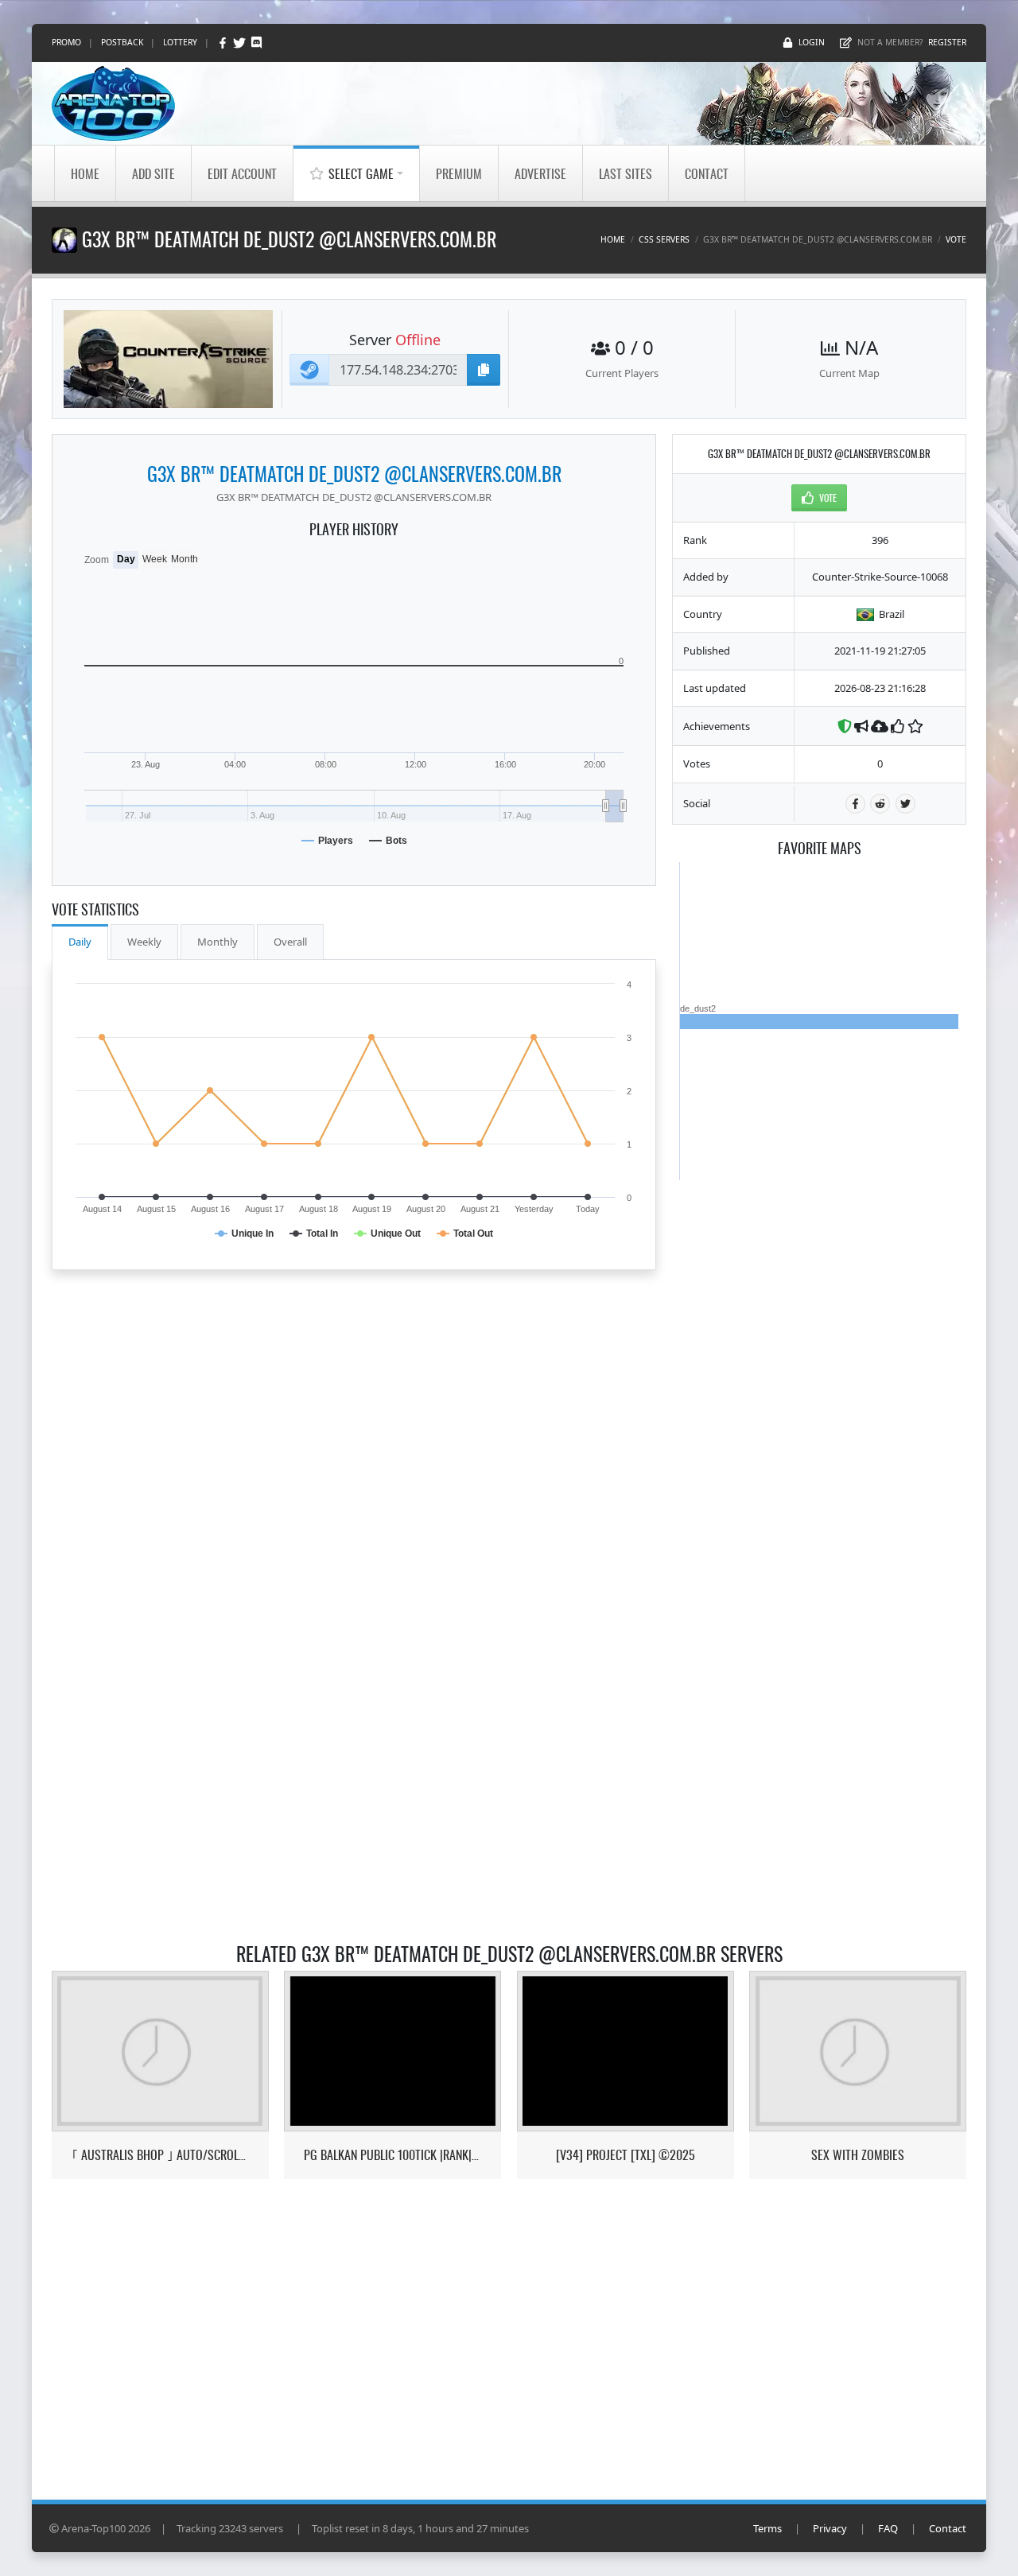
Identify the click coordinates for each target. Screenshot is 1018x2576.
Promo (66, 42)
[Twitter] (241, 43)
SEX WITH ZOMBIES (858, 2155)
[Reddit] (880, 804)
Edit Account (242, 173)
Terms (767, 2528)
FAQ (888, 2528)
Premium (459, 173)
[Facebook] (224, 43)
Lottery (180, 42)
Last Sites (626, 173)
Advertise (540, 173)
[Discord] (256, 43)
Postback (122, 42)
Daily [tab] (80, 942)
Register (947, 42)
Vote (956, 239)
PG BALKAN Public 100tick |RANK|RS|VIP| (392, 2155)
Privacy (830, 2528)
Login (812, 42)
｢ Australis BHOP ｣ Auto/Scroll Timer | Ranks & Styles (160, 2155)
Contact (707, 173)
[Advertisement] (819, 1419)
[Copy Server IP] (484, 370)
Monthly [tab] (218, 942)
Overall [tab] (290, 942)
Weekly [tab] (144, 942)
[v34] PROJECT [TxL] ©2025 (626, 2155)
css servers (664, 239)
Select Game (361, 173)
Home (85, 173)
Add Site (153, 173)
